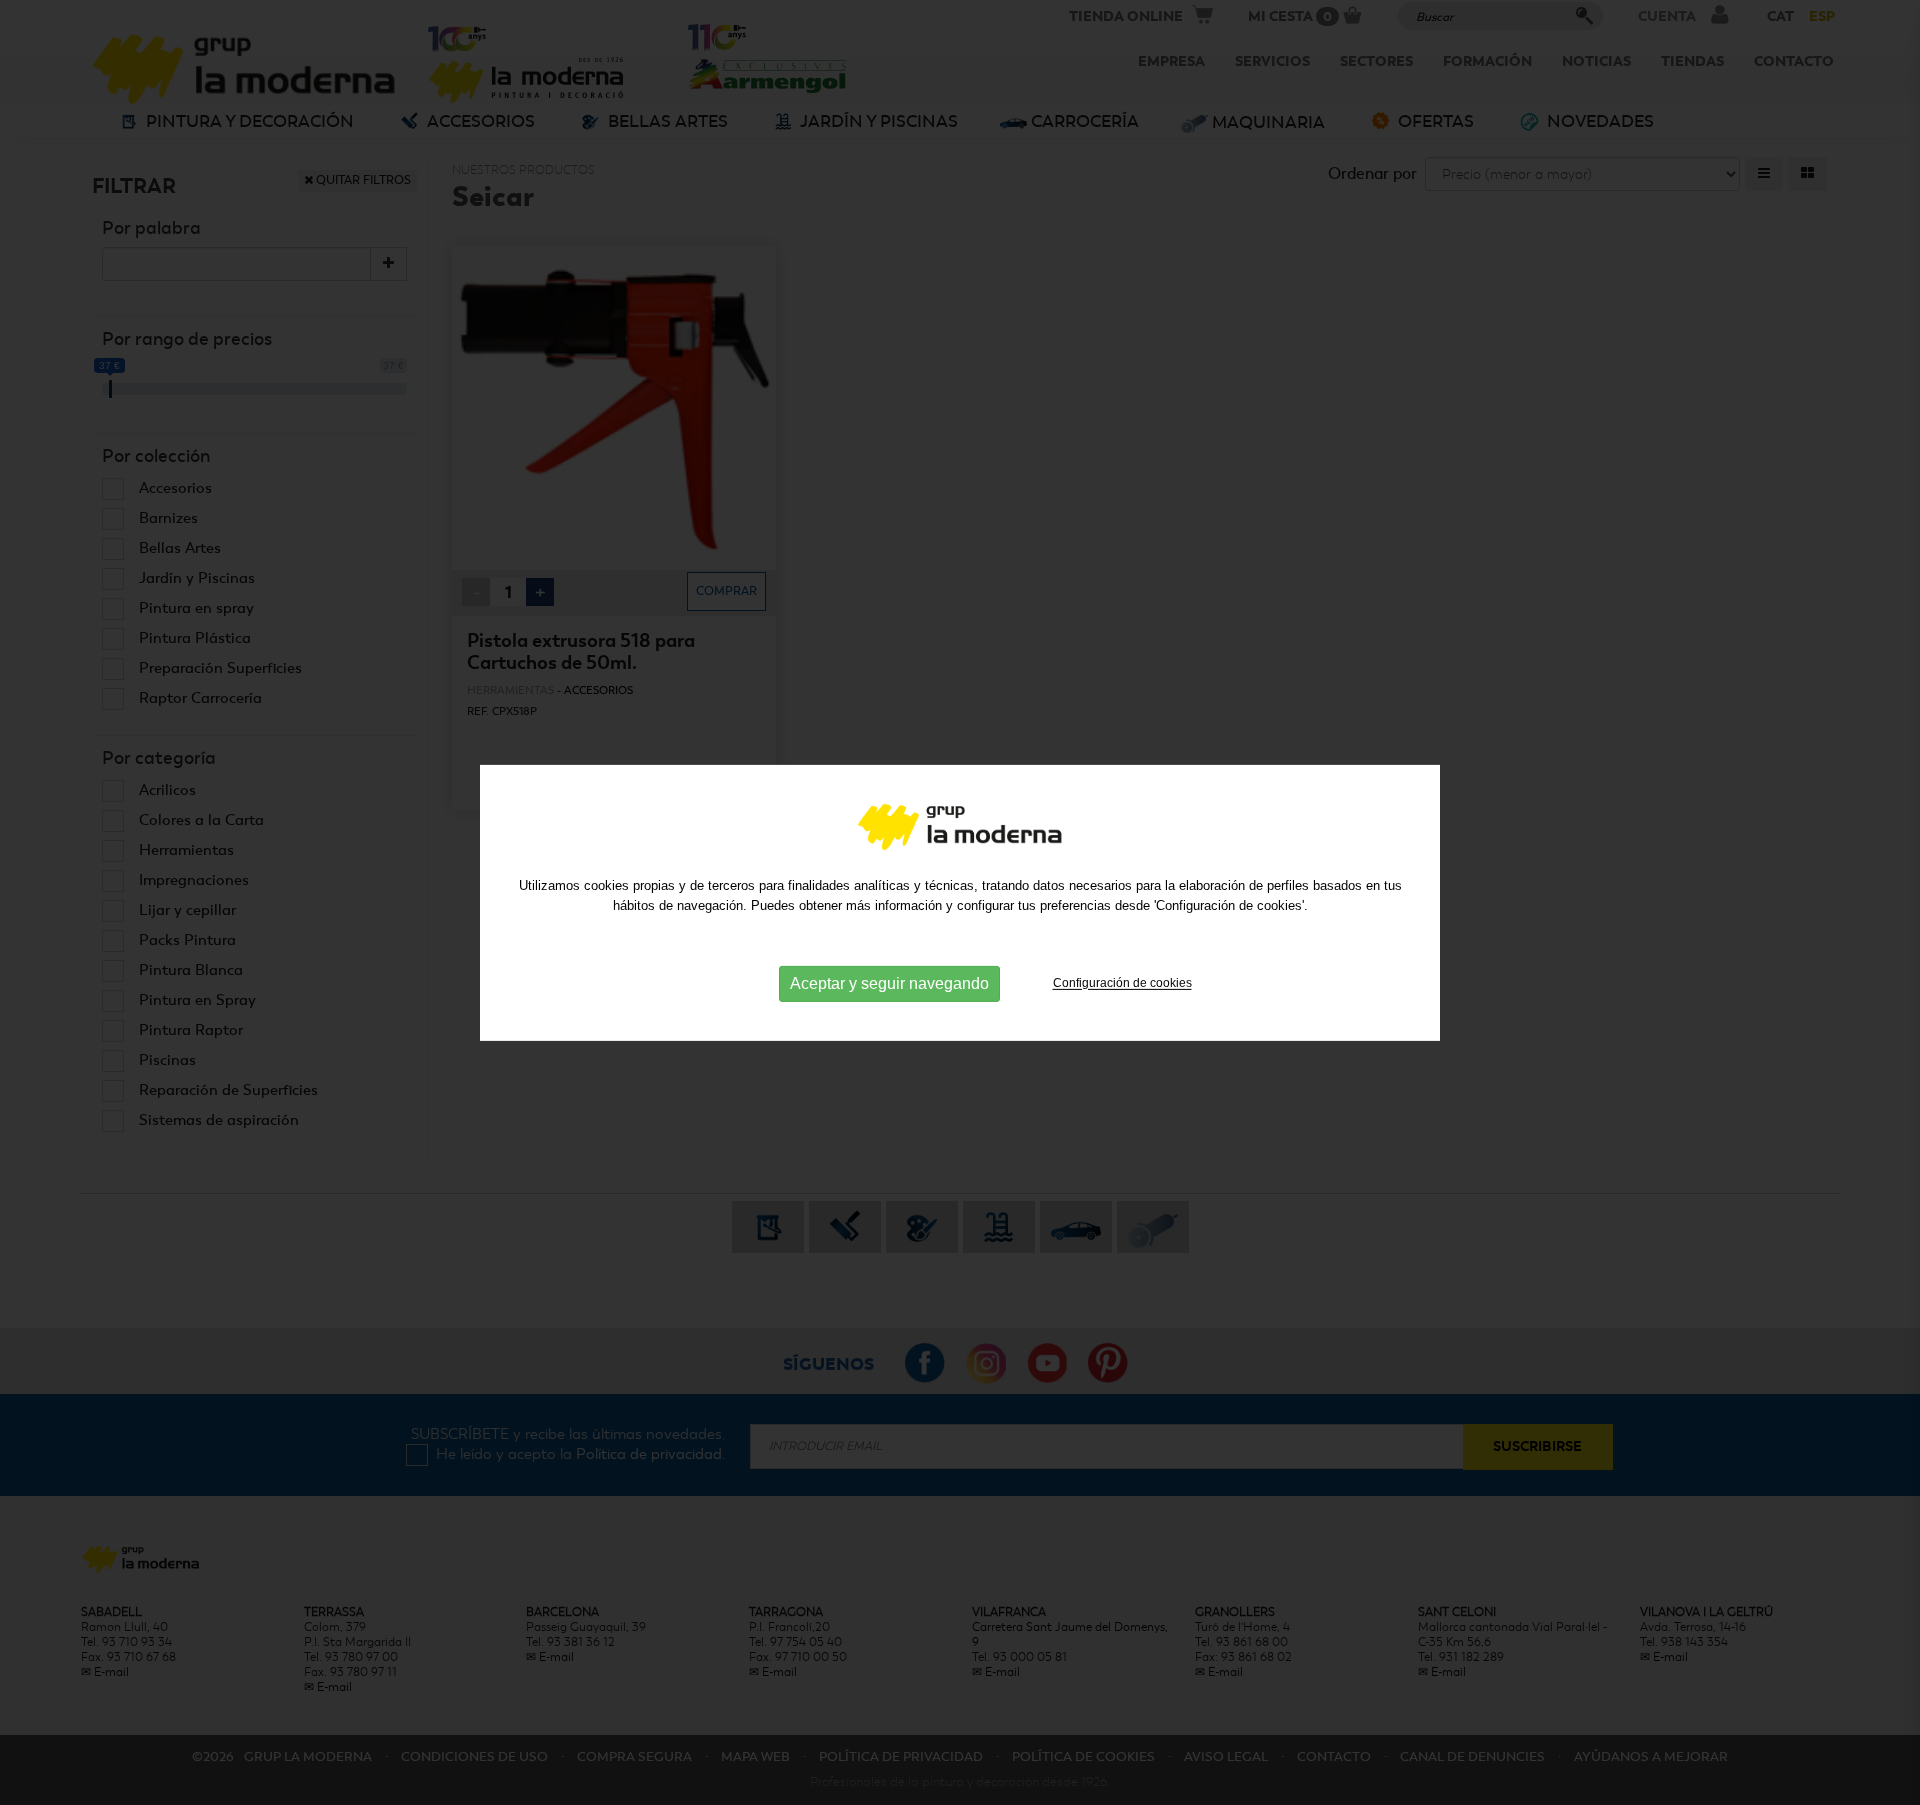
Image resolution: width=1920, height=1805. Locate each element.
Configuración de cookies (1122, 983)
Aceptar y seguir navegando (889, 983)
